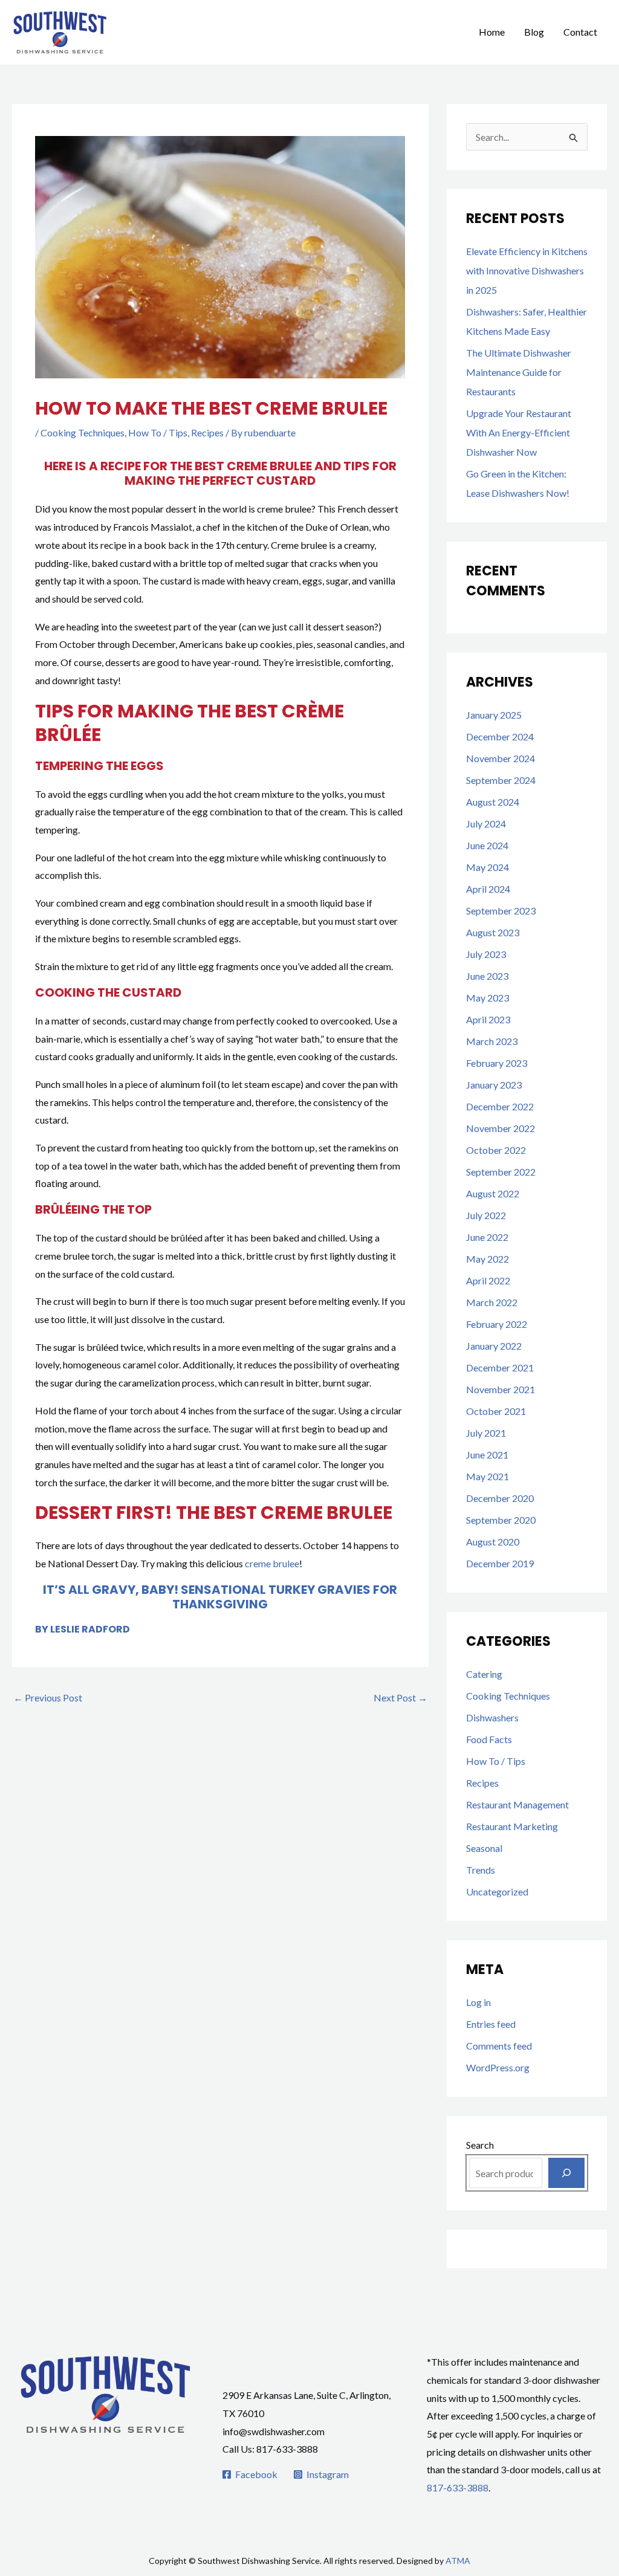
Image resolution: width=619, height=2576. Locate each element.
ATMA (458, 2561)
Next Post (400, 1697)
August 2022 (493, 1193)
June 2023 (487, 976)
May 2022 (488, 1259)
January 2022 (494, 1346)
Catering (484, 1674)
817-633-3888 (458, 2487)
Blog (534, 32)
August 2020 (493, 1542)
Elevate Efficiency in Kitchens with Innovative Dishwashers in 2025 (527, 270)
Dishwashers (492, 1717)
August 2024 (493, 802)
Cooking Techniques (83, 432)
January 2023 (494, 1085)
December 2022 (500, 1106)
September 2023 (501, 911)
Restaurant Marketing (512, 1826)
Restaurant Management (517, 1804)
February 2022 (497, 1324)
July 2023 (486, 954)
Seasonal (484, 1848)
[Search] (566, 2173)
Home (492, 32)
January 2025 (494, 715)
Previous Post (48, 1697)
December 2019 (500, 1563)
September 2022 (501, 1172)
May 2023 (488, 998)
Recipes (207, 432)
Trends (481, 1870)
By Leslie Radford (83, 1629)
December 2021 (500, 1367)
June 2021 (487, 1455)
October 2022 (496, 1150)
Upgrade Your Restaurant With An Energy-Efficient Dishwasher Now (519, 432)
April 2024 (488, 889)
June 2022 (487, 1237)
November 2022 (501, 1128)
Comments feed (499, 2046)
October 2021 (496, 1411)
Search (480, 2145)
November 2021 (501, 1389)
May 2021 (488, 1476)
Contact (580, 32)
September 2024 (501, 780)
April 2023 (488, 1019)
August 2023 (493, 932)
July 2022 (486, 1215)
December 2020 (500, 1498)
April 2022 (488, 1280)
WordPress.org (498, 2067)
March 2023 (492, 1041)
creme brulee (272, 1563)
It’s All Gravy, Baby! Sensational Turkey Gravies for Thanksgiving (220, 1597)
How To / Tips (158, 432)
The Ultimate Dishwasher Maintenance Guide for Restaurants (519, 372)
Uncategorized (497, 1892)
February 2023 (497, 1063)
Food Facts (489, 1739)
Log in (478, 2002)
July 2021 (486, 1433)
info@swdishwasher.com (274, 2431)
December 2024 (500, 736)
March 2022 (492, 1302)
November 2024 (501, 758)
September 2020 (501, 1520)
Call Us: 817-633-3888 (270, 2449)
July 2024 (486, 824)
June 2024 (487, 845)
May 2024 (488, 867)
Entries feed (491, 2024)
